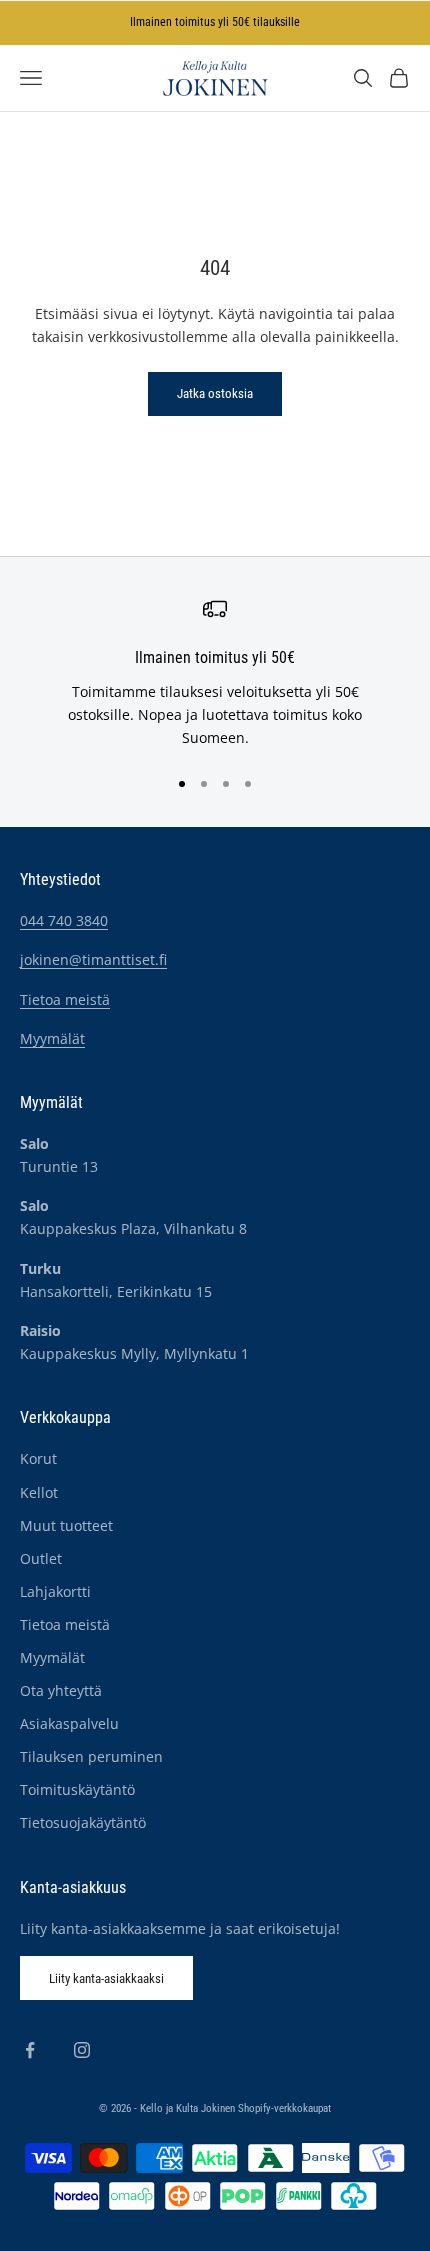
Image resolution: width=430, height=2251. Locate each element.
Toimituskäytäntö (77, 1789)
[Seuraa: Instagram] (82, 2050)
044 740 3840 (64, 920)
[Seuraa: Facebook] (30, 2050)
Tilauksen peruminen (91, 1756)
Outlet (41, 1558)
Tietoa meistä (65, 999)
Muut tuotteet (66, 1525)
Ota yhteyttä (61, 1690)
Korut (38, 1458)
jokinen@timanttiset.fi (93, 959)
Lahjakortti (55, 1591)
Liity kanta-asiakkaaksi (106, 1978)
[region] (215, 673)
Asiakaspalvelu (69, 1723)
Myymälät (52, 1038)
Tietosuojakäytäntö (83, 1822)
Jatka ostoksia (215, 393)
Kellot (39, 1492)
